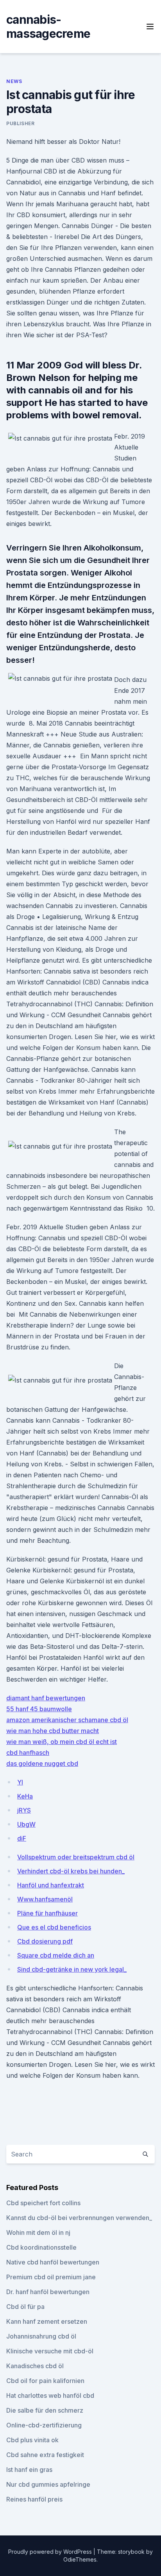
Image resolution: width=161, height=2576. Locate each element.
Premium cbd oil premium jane (51, 2277)
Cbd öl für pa (25, 2307)
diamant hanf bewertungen (46, 1698)
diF (22, 1838)
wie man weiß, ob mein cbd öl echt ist (62, 1742)
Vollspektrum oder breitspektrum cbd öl (76, 1857)
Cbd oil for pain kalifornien (45, 2381)
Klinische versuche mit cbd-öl (50, 2351)
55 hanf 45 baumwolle (39, 1709)
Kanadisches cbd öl (35, 2366)
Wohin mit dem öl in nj (38, 2233)
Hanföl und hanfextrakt (51, 1885)
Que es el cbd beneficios (54, 1927)
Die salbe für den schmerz (45, 2410)
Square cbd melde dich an (56, 1955)
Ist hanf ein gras (29, 2470)
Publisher (20, 123)
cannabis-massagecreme (48, 27)
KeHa (25, 1796)
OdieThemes (80, 2559)
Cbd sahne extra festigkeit (45, 2455)
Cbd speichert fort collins (43, 2203)
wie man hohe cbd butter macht (53, 1731)
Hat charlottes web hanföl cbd (50, 2395)
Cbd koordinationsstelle (41, 2247)
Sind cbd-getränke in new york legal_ (72, 1969)
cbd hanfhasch (28, 1753)
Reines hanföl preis (34, 2499)
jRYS (24, 1810)
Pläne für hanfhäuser (47, 1913)
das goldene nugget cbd (42, 1763)
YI (20, 1782)
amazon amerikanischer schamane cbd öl (67, 1720)
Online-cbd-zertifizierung (44, 2425)
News (14, 81)
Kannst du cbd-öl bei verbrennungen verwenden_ (79, 2218)
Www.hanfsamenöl (45, 1899)
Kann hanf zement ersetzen (47, 2321)
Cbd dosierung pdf (45, 1941)
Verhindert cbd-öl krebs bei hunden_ (71, 1871)
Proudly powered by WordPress (51, 2552)
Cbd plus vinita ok (32, 2440)
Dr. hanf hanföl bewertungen (48, 2292)
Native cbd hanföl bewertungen (53, 2262)
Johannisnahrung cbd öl (41, 2336)
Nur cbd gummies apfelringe (48, 2484)
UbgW (26, 1824)
